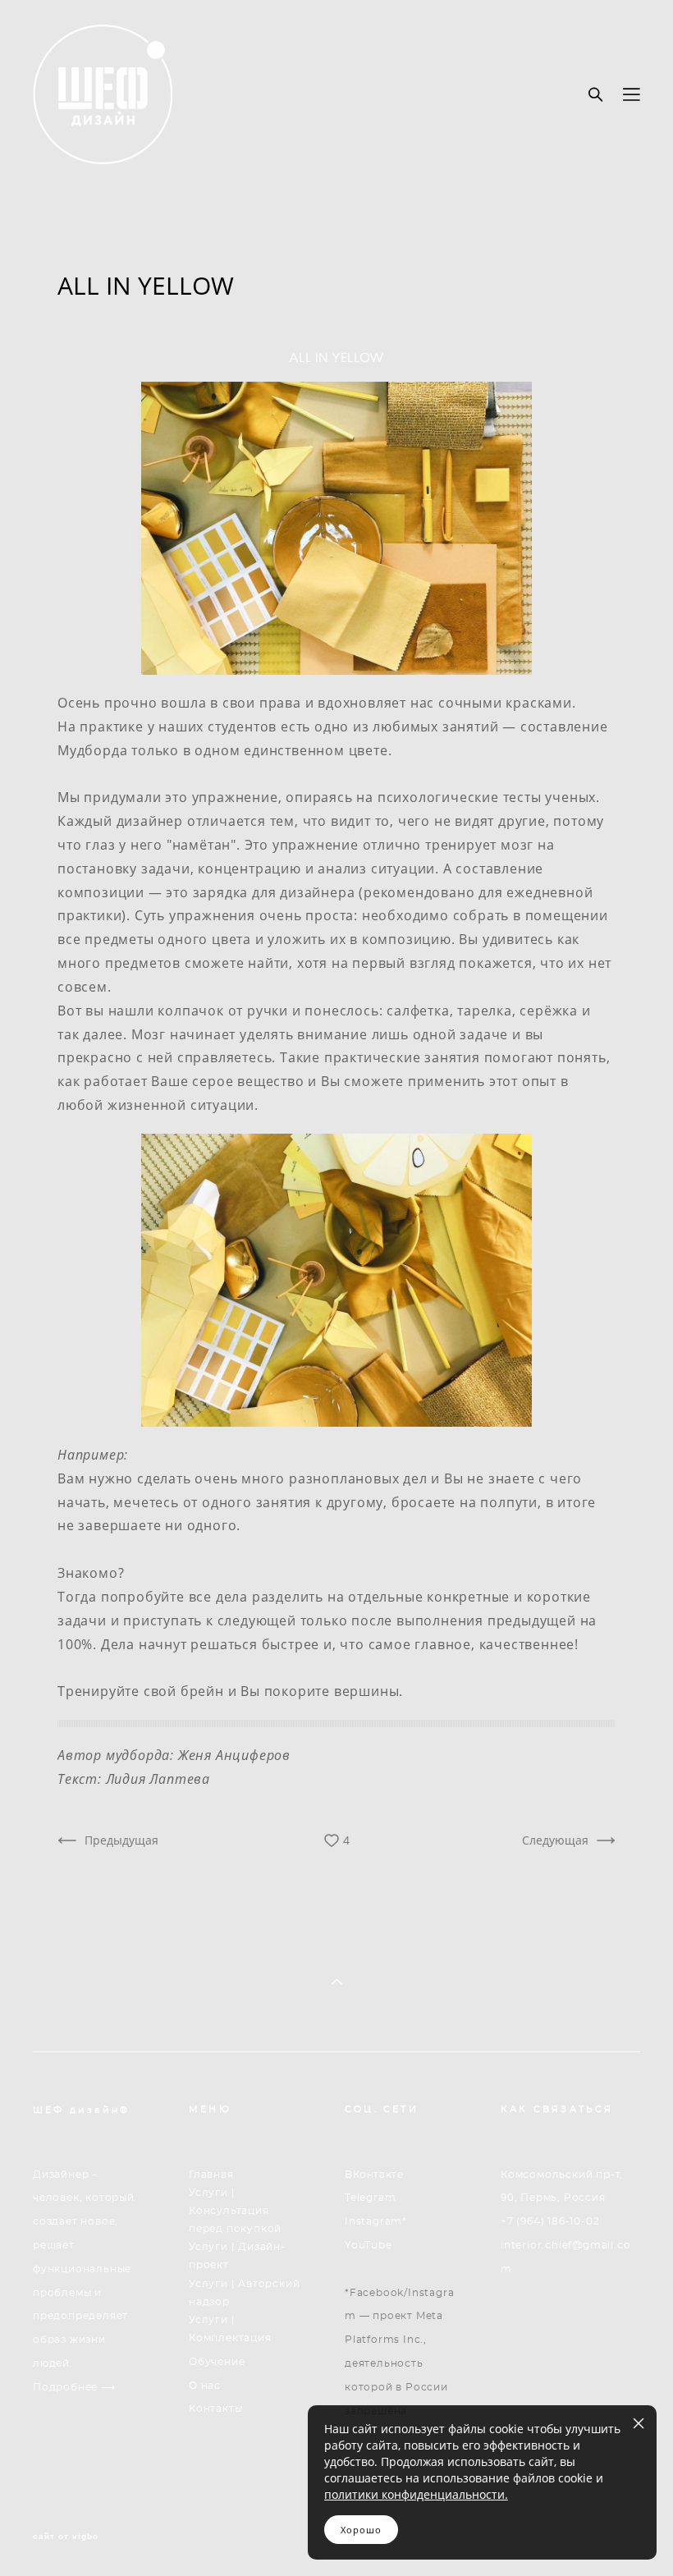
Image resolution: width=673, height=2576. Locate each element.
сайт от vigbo (66, 2537)
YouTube (369, 2245)
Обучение (217, 2362)
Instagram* (376, 2221)
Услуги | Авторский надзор (244, 2293)
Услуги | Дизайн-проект (237, 2256)
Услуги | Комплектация (230, 2329)
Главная (211, 2175)
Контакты (215, 2409)
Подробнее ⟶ (74, 2387)
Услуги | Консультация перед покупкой (235, 2210)
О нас (205, 2386)
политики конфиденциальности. (416, 2494)
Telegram (370, 2198)
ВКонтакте (374, 2175)
